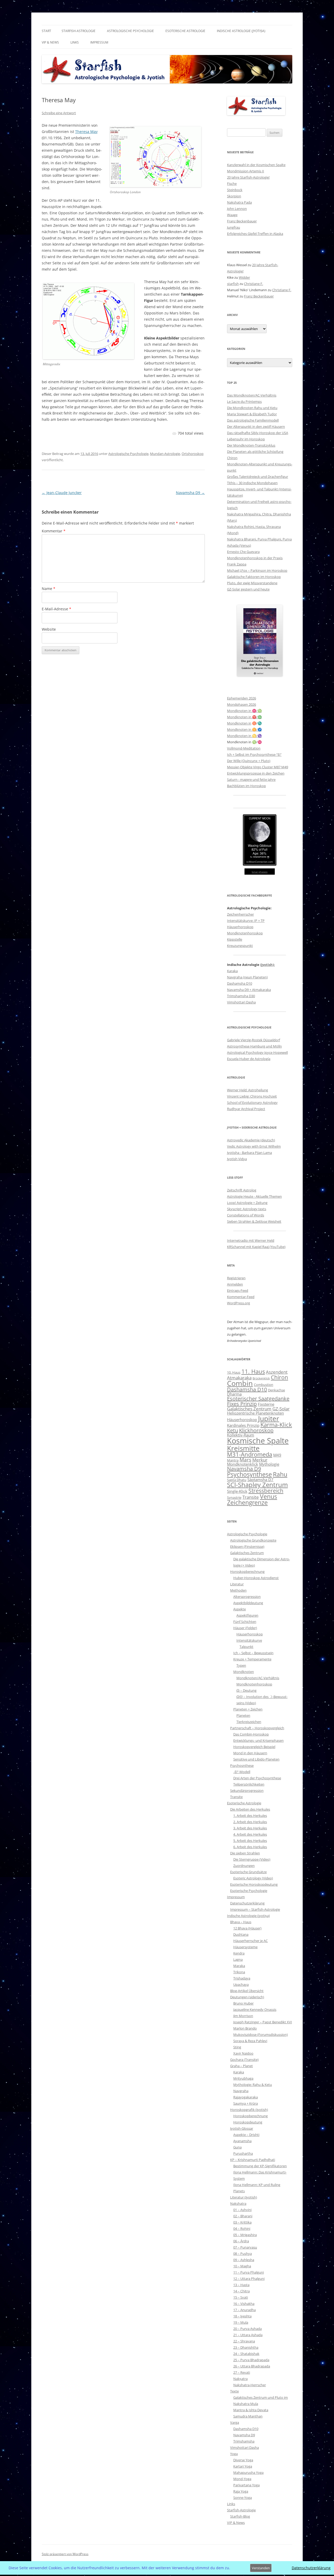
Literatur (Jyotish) (244, 2197)
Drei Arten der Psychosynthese (257, 1778)
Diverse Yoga (243, 2460)
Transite (251, 1497)
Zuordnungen (244, 1866)
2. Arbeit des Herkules (250, 1822)
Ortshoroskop (193, 454)
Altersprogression (247, 1597)
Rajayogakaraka (246, 2097)
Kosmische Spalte (258, 1441)
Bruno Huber (243, 2003)
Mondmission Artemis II (246, 171)
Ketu (232, 1430)
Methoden (238, 1590)
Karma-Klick (276, 1425)
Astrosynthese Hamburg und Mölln (254, 1046)
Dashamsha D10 (240, 983)
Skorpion (234, 196)
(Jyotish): (267, 965)
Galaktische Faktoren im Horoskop (254, 577)
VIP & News (50, 42)
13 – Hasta (241, 2285)
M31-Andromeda (250, 1454)
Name (49, 589)
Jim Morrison (243, 2016)
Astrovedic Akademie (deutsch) (251, 1140)
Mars (245, 1460)
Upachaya (241, 1984)
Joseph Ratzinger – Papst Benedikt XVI (263, 2022)
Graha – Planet (241, 2066)
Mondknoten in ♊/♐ (244, 729)
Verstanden (261, 2568)
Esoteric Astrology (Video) (253, 1878)
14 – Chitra (241, 2291)
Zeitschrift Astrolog (242, 1190)
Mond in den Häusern (250, 1753)
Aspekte (240, 1609)
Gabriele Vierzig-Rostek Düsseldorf (254, 1040)
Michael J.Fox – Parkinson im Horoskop (257, 570)
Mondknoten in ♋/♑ (244, 736)
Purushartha (243, 2153)
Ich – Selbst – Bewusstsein (253, 1653)
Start (46, 31)
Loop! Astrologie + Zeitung (247, 1203)
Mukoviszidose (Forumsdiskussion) (261, 2035)
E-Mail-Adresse (56, 609)
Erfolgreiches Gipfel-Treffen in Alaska (255, 234)
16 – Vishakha (244, 2304)
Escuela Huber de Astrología (249, 1059)
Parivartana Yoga (246, 2485)
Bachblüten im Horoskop (246, 786)
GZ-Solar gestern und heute (248, 589)
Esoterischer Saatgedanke (258, 1399)
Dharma (234, 1394)
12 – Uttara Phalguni (249, 2279)
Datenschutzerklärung (247, 1903)
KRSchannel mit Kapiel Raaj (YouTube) (256, 1247)
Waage (232, 215)
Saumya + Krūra (246, 2103)
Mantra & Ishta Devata (251, 2410)
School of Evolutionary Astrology (252, 1103)
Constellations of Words (246, 1215)
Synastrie (234, 1497)
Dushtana (241, 1934)
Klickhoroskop (256, 1430)
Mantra (233, 1460)
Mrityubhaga (243, 2078)
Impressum (99, 42)
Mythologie (269, 1464)
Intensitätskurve (249, 1640)
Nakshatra (238, 2203)
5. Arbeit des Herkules (250, 1841)
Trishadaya (242, 1978)
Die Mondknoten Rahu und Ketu (252, 408)
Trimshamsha (244, 2441)
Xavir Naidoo (243, 2053)
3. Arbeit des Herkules (250, 1828)
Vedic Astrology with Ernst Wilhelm (254, 1146)
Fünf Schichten (245, 1622)
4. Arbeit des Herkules (250, 1834)
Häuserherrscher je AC (250, 1941)
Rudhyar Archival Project (246, 1109)
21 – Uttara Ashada (248, 2335)
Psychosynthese (249, 1474)
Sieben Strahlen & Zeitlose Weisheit (254, 1221)
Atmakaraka (239, 1378)
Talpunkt (246, 1647)
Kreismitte (243, 1448)
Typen (241, 1665)
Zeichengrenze (247, 1502)
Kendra (239, 1953)
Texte (234, 2391)
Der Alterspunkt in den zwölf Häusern (256, 427)
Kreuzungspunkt (240, 946)
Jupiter (269, 1418)
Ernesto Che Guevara (243, 552)
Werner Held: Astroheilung (247, 1090)
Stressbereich (266, 1491)
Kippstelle (235, 939)
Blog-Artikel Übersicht (247, 1991)
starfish (233, 284)
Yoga (234, 2454)
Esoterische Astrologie (185, 31)
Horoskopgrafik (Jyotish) (249, 2110)
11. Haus (253, 1371)
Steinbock (235, 190)
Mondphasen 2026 (241, 704)
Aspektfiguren (247, 1615)
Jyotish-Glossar (242, 2128)
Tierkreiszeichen (249, 1722)
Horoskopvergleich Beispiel (254, 1747)
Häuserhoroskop (240, 927)
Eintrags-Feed (238, 1290)
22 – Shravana (244, 2341)
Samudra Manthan (248, 2416)
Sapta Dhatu (237, 1480)
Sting (237, 2047)
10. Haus (234, 1372)
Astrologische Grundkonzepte (253, 1540)
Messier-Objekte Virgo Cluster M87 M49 (258, 767)
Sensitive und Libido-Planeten (256, 1759)
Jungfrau (234, 227)
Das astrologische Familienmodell (253, 420)
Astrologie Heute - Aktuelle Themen (254, 1196)
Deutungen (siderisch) (247, 1997)
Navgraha (241, 2091)
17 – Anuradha (244, 2310)
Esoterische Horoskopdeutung (254, 1884)
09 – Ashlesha (244, 2260)
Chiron (232, 458)
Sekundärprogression (247, 1791)
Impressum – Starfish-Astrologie (255, 1909)
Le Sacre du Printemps (244, 401)
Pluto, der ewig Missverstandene (252, 583)
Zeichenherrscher (240, 914)
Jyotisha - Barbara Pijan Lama (249, 1153)
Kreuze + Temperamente (252, 1659)
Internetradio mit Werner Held (251, 1240)
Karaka (232, 971)
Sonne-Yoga (243, 2498)
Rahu (280, 1474)
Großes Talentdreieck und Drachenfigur (258, 477)
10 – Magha (242, 2266)
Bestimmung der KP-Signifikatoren (260, 2166)
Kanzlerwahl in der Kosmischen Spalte (256, 165)
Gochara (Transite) (244, 2060)
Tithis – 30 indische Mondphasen (252, 483)
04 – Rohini (242, 2228)
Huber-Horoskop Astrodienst (256, 1578)
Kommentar (54, 531)
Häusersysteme (245, 1947)
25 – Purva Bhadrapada (251, 2360)
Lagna (238, 1959)
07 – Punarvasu (245, 2247)
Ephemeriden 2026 (241, 698)
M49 (277, 1455)
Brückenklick (261, 1378)
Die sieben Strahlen (245, 1853)
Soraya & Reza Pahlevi (250, 2041)
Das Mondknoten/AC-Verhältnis (252, 395)
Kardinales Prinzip (243, 1425)
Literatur (237, 1584)
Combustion (264, 1385)
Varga (235, 2422)
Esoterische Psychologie (249, 1891)
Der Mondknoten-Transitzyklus (251, 445)
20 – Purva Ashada (247, 2329)
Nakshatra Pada (239, 202)
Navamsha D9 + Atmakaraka (249, 990)
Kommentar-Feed (241, 1297)
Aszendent (277, 1372)
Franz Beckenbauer (242, 221)
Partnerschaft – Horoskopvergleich (257, 1728)
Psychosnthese (242, 1765)
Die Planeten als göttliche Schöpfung (255, 452)
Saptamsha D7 (260, 1479)
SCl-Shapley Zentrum (257, 1485)
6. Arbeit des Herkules (250, 1847)
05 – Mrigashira (245, 2235)
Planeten (243, 1715)
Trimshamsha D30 (241, 996)
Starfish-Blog (240, 2516)
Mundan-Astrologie (165, 454)
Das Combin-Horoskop (251, 1734)
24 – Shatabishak (246, 2354)
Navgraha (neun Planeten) (247, 977)
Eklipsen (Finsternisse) (247, 1546)
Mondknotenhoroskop (245, 933)
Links (75, 42)
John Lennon (237, 209)
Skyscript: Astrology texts (247, 1209)
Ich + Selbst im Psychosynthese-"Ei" (254, 754)
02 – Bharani (243, 2216)
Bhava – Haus (241, 1922)
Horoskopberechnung (247, 1572)
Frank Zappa (237, 564)
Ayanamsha (242, 2141)
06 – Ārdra (241, 2241)
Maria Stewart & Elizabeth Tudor (252, 414)
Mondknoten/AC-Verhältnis (258, 1678)
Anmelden (235, 1284)
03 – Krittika (242, 2222)
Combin (240, 1383)
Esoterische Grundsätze (248, 1872)
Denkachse (276, 1390)
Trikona (239, 1972)
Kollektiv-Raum (241, 1435)
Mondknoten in (239, 723)
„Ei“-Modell (242, 1772)
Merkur (260, 1460)
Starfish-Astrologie (79, 31)
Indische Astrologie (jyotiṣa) (241, 31)
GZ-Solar (281, 1409)
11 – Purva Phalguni (249, 2272)
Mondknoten (244, 1672)
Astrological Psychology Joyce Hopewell (257, 1052)
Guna (237, 2147)
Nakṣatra (240, 2379)
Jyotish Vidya (237, 1159)
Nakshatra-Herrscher (250, 2385)
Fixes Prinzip (242, 1404)
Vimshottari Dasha (241, 1002)
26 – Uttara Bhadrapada (252, 2366)
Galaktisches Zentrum (249, 1409)
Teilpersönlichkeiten (249, 1784)
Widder (244, 277)
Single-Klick (237, 1491)
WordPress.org (238, 1303)
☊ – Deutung (246, 1690)
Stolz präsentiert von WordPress (65, 2554)
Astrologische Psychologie (130, 31)
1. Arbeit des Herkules (250, 1816)
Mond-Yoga (242, 2479)
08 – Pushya (243, 2254)
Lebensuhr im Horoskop (246, 439)
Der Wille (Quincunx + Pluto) (249, 761)
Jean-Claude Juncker (62, 493)
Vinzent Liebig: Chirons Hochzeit (252, 1096)
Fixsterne (266, 1404)
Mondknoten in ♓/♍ (244, 711)
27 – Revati (242, 2372)
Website (49, 629)
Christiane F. (254, 284)
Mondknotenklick (243, 1464)
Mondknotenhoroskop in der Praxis (255, 558)
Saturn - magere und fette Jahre (251, 780)
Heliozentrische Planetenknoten (255, 1413)
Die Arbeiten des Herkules (250, 1809)
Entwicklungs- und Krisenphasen (258, 1740)
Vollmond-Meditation (244, 748)
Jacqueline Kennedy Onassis (255, 2009)
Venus (269, 1496)
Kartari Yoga (243, 2466)
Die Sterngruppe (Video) (252, 1859)
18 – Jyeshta (242, 2316)
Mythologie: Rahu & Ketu (253, 2085)
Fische (232, 184)
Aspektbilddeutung (248, 1603)
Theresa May (86, 132)
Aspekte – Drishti (246, 2135)
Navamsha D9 (190, 493)
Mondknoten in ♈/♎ (244, 717)
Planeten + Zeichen (248, 1709)
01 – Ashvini (242, 2210)
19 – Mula (241, 2322)
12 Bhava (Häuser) (247, 1928)
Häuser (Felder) (245, 1628)
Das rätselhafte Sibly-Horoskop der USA (258, 433)
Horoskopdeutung (248, 2122)
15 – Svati (241, 2297)
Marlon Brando (245, 2028)
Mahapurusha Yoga (248, 2473)
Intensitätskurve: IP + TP (246, 921)
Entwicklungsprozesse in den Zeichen (256, 773)
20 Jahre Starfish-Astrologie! (248, 177)
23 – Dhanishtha (246, 2347)
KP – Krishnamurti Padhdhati (253, 2160)
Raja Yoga (241, 2491)
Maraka (239, 1966)
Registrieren (236, 1278)
